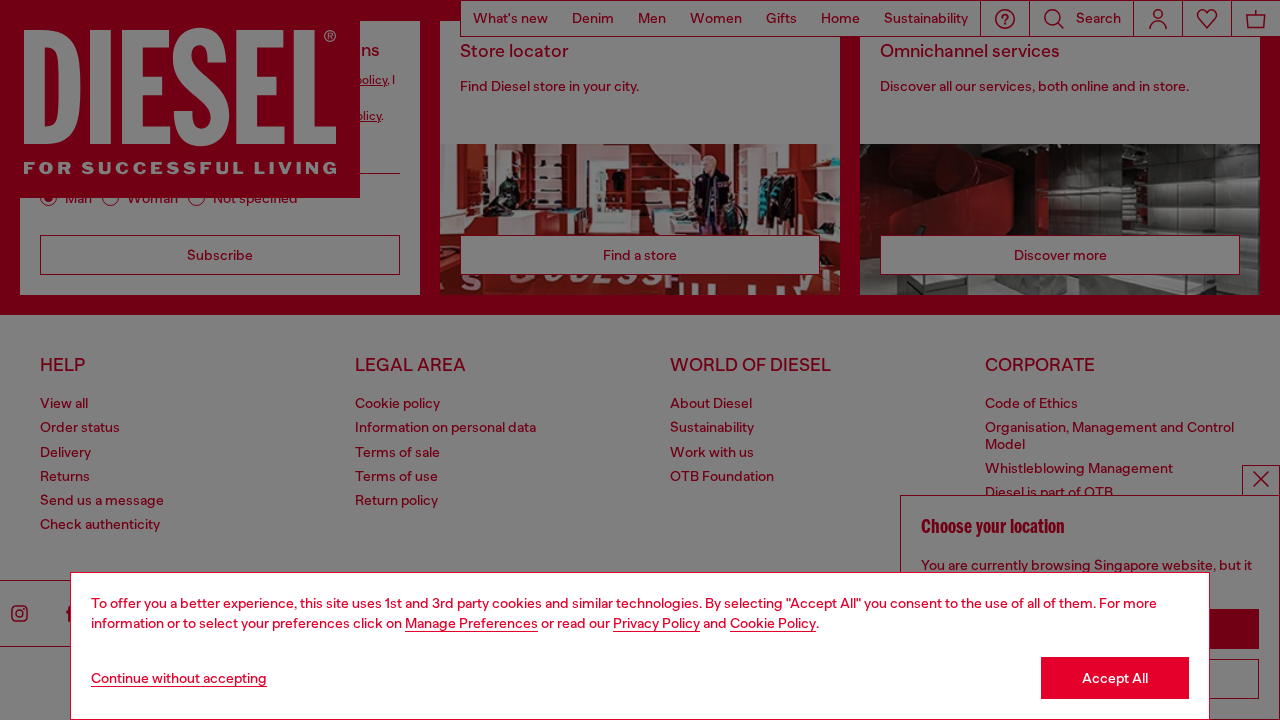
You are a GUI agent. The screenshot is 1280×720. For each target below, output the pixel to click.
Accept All (1115, 678)
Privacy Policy (656, 623)
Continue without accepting (179, 678)
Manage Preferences (471, 623)
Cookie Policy (773, 623)
